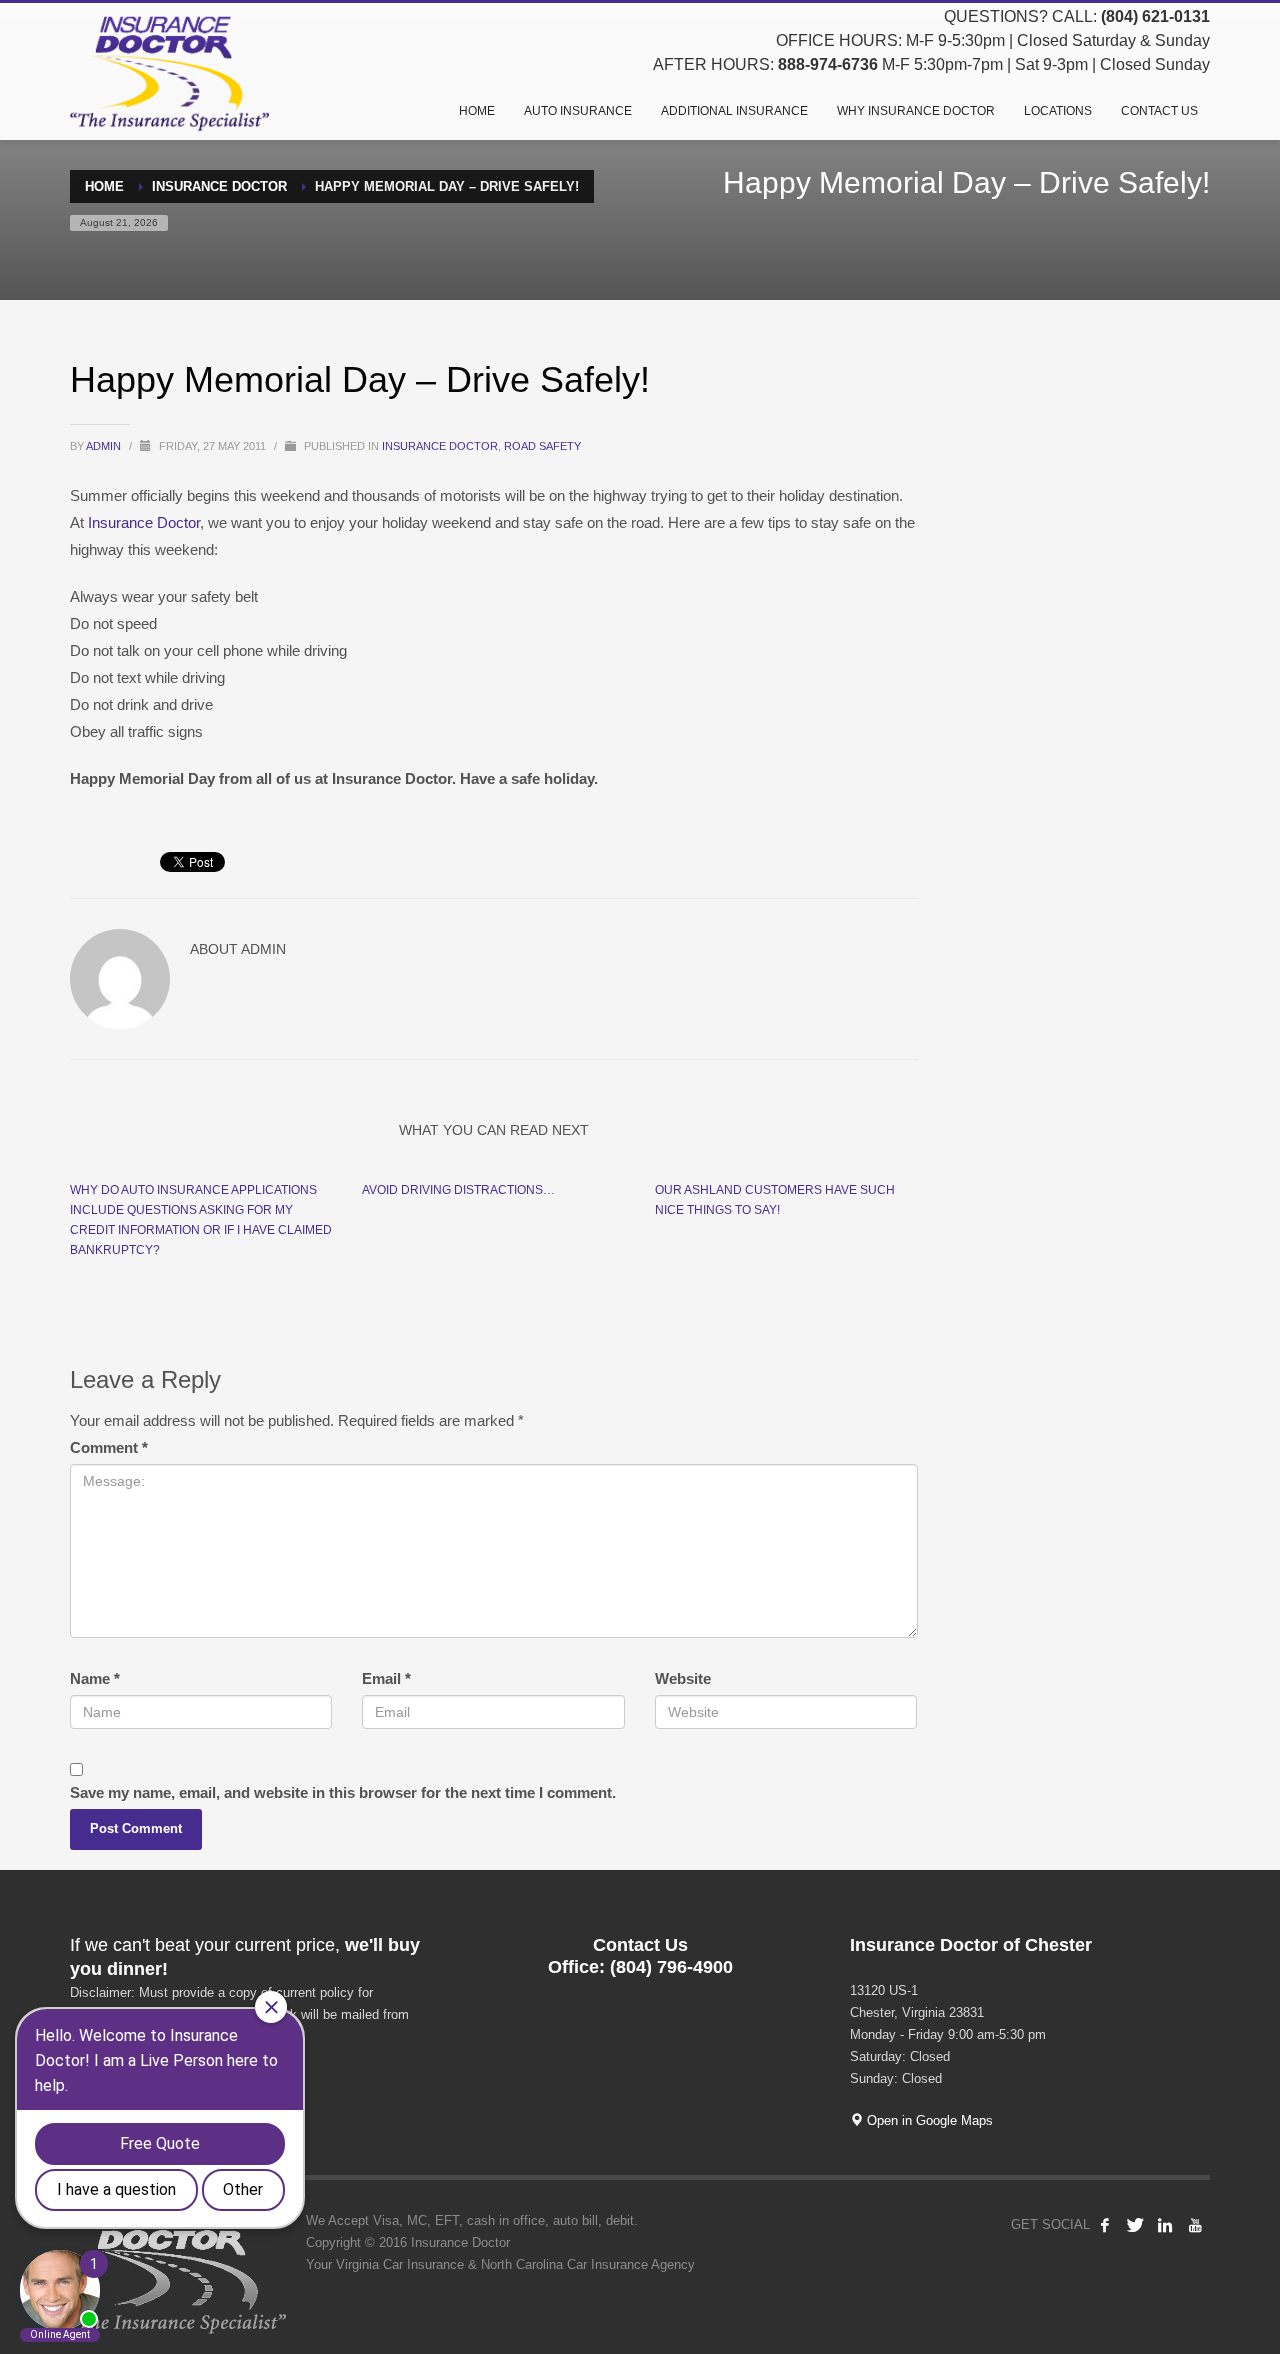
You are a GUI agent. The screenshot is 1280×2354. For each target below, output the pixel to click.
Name (95, 1678)
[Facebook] (1105, 2225)
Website (683, 1678)
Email (386, 1678)
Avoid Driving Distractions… (458, 1190)
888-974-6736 (828, 64)
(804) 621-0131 (1155, 16)
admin (105, 446)
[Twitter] (1135, 2225)
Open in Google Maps (928, 2120)
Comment (109, 1447)
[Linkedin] (1165, 2225)
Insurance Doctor (440, 446)
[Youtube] (1195, 2225)
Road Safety (542, 446)
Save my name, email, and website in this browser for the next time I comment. (343, 1792)
